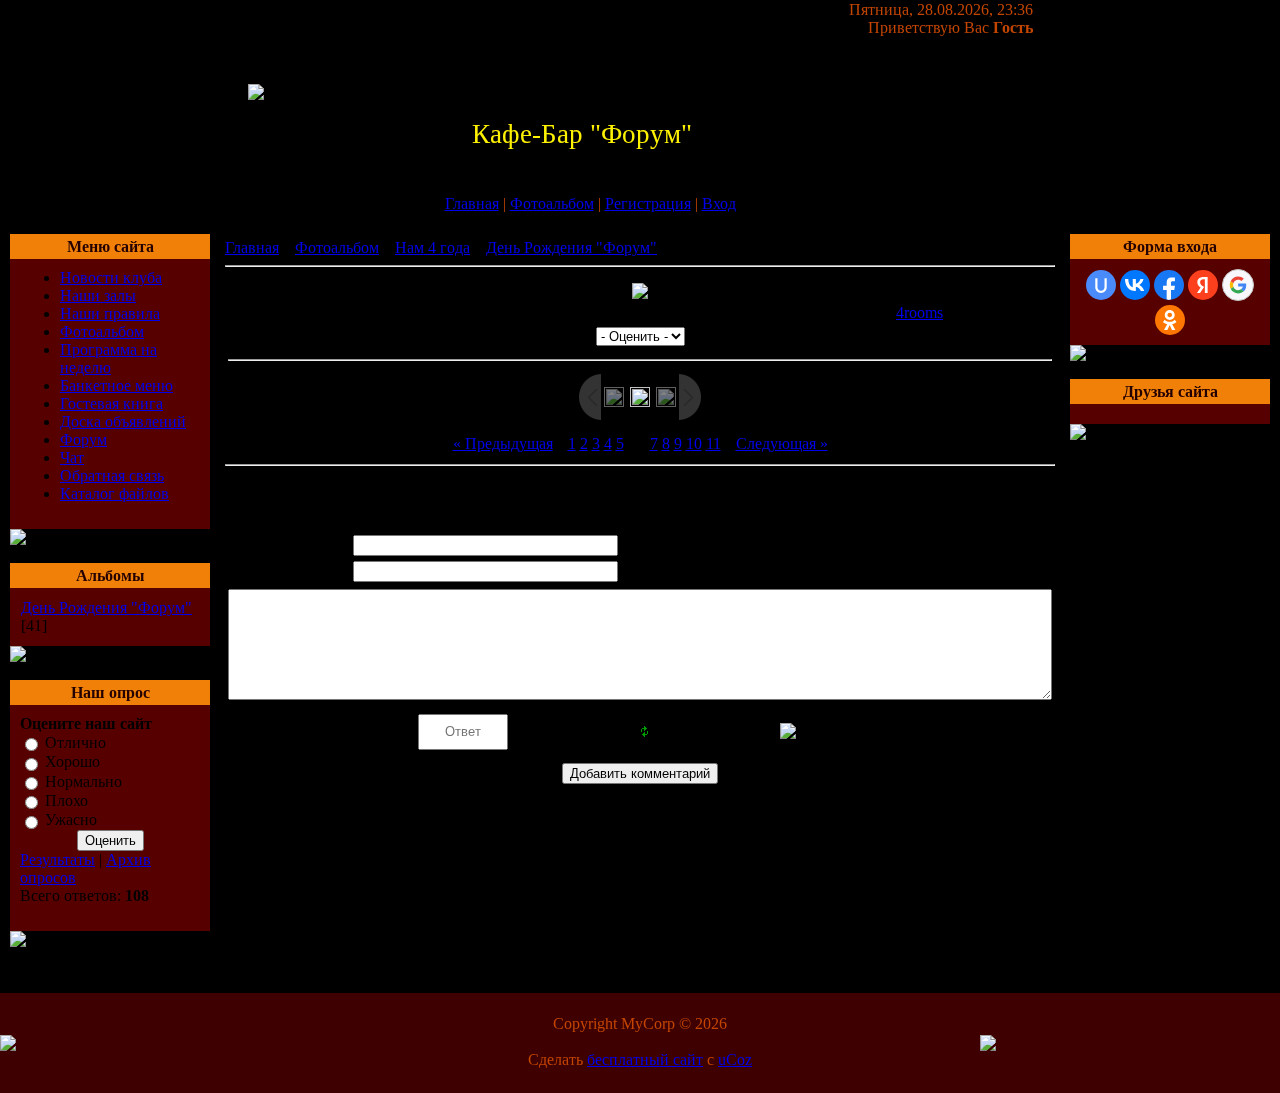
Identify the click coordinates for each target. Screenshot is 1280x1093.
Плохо (66, 800)
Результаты (57, 859)
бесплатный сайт (645, 1059)
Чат (72, 457)
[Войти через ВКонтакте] (1135, 285)
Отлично (75, 742)
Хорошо (72, 762)
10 (694, 443)
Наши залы (98, 295)
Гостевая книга (111, 403)
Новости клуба (111, 277)
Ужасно (71, 820)
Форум (83, 439)
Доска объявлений (123, 421)
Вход (719, 203)
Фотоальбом (552, 203)
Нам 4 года (432, 247)
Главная (472, 203)
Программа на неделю (108, 358)
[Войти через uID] (1101, 285)
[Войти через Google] (1238, 285)
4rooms (919, 312)
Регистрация (648, 203)
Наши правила (110, 313)
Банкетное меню (116, 385)
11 (713, 443)
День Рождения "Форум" (106, 607)
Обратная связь (112, 475)
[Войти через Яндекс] (1203, 285)
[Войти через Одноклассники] (1170, 320)
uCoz (735, 1059)
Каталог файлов (114, 493)
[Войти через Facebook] (1169, 285)
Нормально (83, 781)
